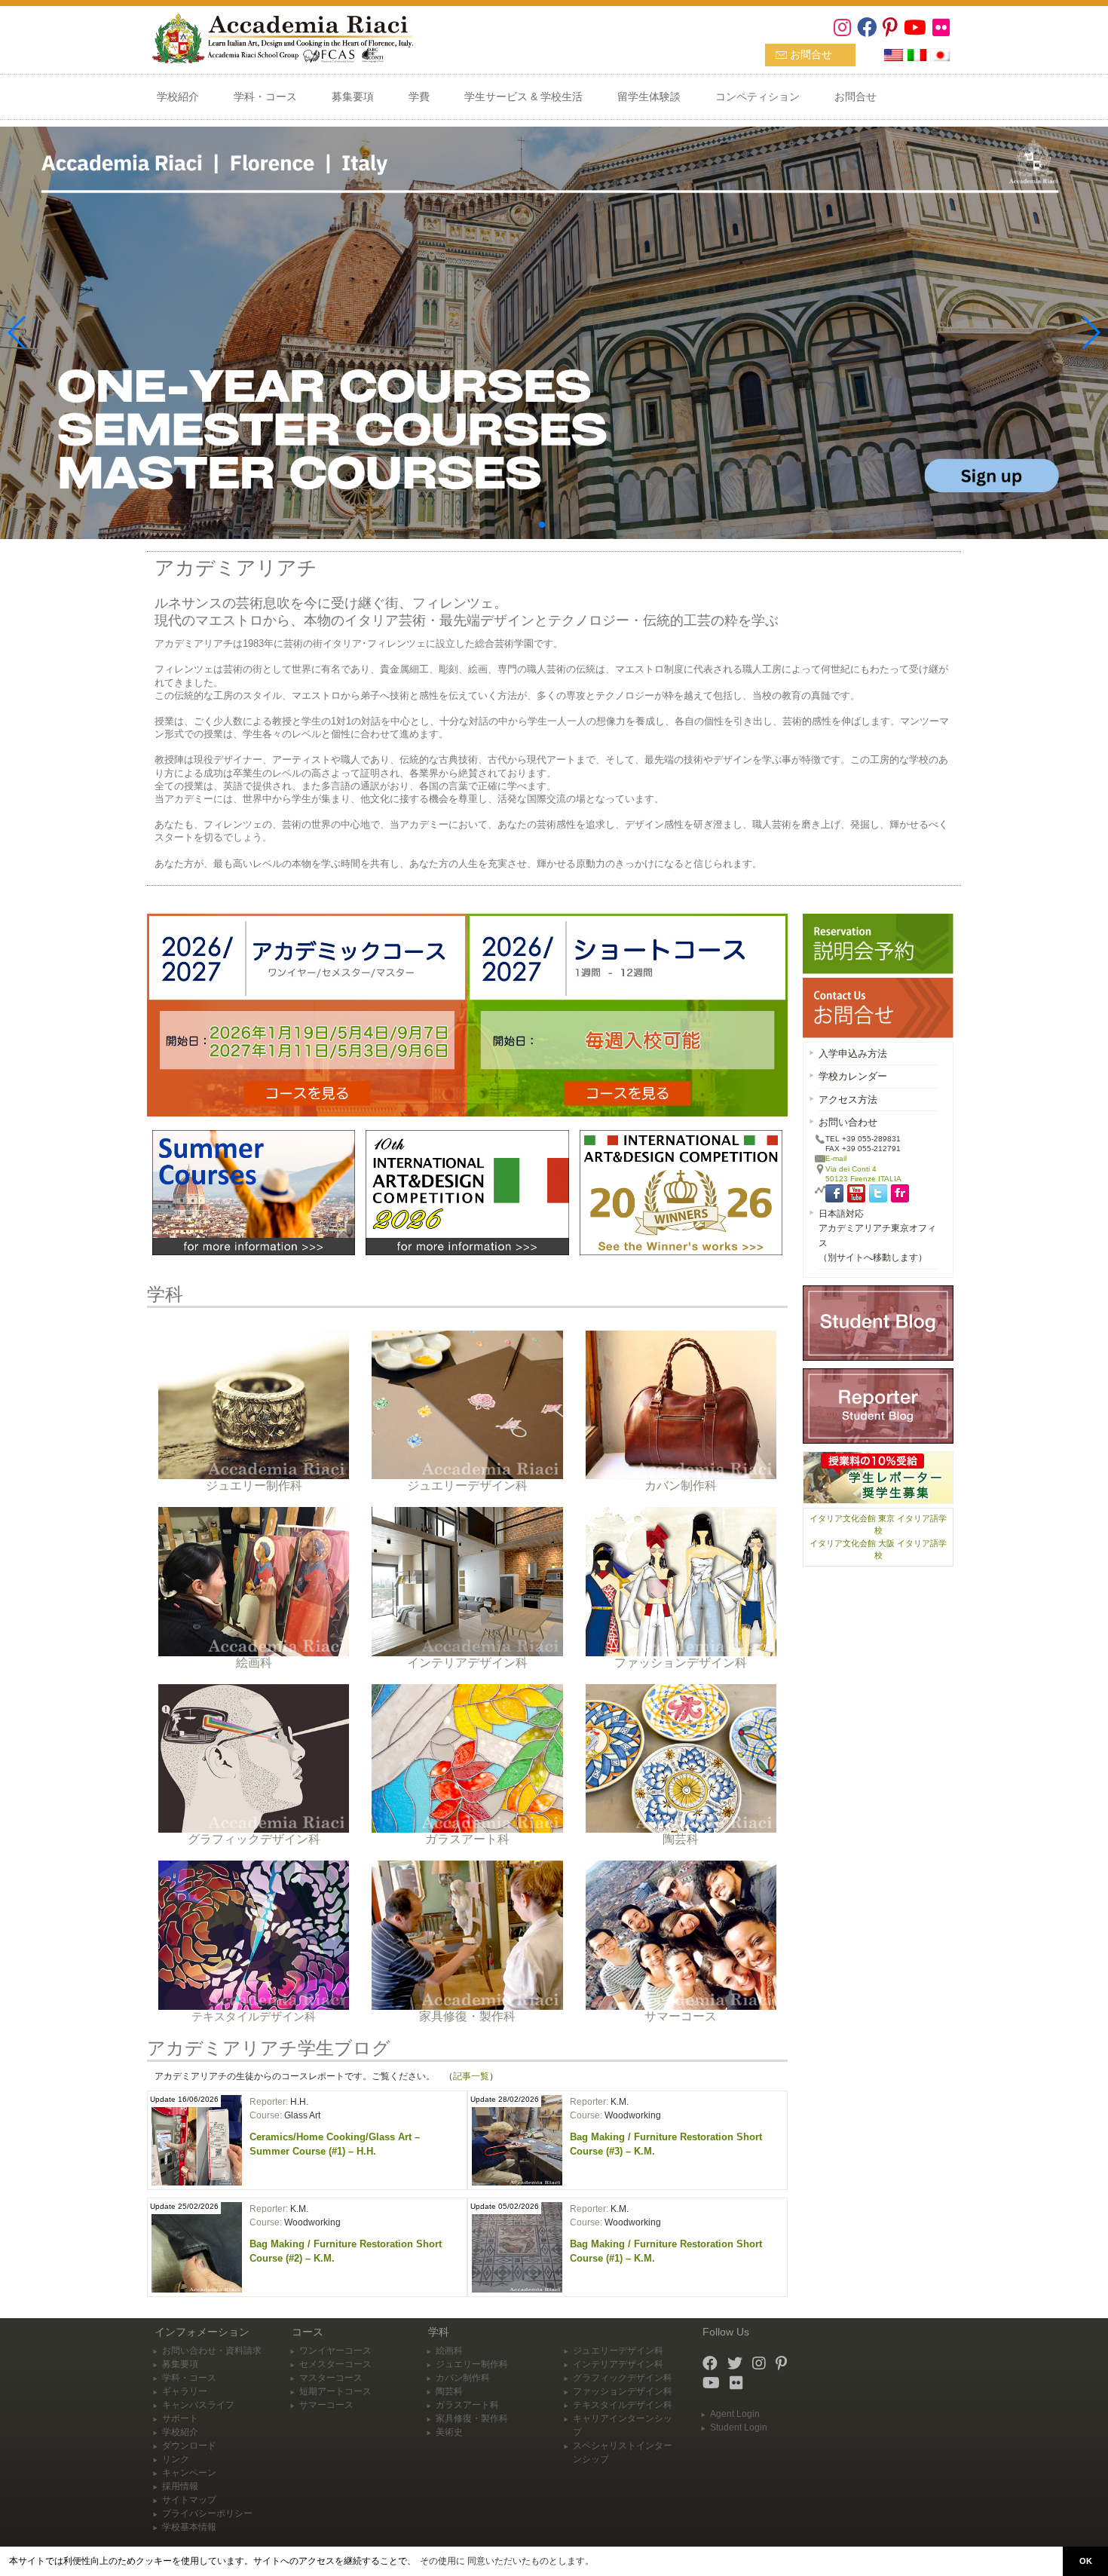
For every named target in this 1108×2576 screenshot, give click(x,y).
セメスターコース (335, 2364)
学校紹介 (178, 96)
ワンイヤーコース (335, 2351)
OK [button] (1086, 2561)
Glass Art (302, 2115)
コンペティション (758, 96)
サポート (180, 2418)
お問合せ (811, 54)
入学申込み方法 (853, 1054)
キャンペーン (189, 2473)
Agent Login (735, 2414)
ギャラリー (185, 2391)
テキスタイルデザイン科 (623, 2405)
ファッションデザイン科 (623, 2391)
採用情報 (180, 2486)
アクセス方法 (848, 1100)
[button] (542, 525)
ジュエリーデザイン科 (618, 2351)
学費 (419, 96)
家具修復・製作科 (472, 2418)
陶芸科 (449, 2391)
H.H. (299, 2102)
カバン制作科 (463, 2378)
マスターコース (331, 2378)
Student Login (739, 2427)
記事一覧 (471, 2076)
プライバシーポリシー (207, 2513)
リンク (176, 2459)
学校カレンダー (853, 1076)
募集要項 (353, 96)
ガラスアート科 (467, 2405)
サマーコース (326, 2405)
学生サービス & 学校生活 (523, 96)
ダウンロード (189, 2446)
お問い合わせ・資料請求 (212, 2351)
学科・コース (265, 96)
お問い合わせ (848, 1122)
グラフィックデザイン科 (623, 2378)
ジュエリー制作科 (472, 2364)
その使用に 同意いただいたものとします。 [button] (507, 2561)
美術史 (449, 2432)
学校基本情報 (189, 2527)
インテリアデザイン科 (618, 2364)
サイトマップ (189, 2500)
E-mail (836, 1158)
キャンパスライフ (198, 2405)
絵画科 (449, 2351)
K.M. (620, 2102)
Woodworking (633, 2115)
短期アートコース (335, 2391)
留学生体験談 (649, 96)
